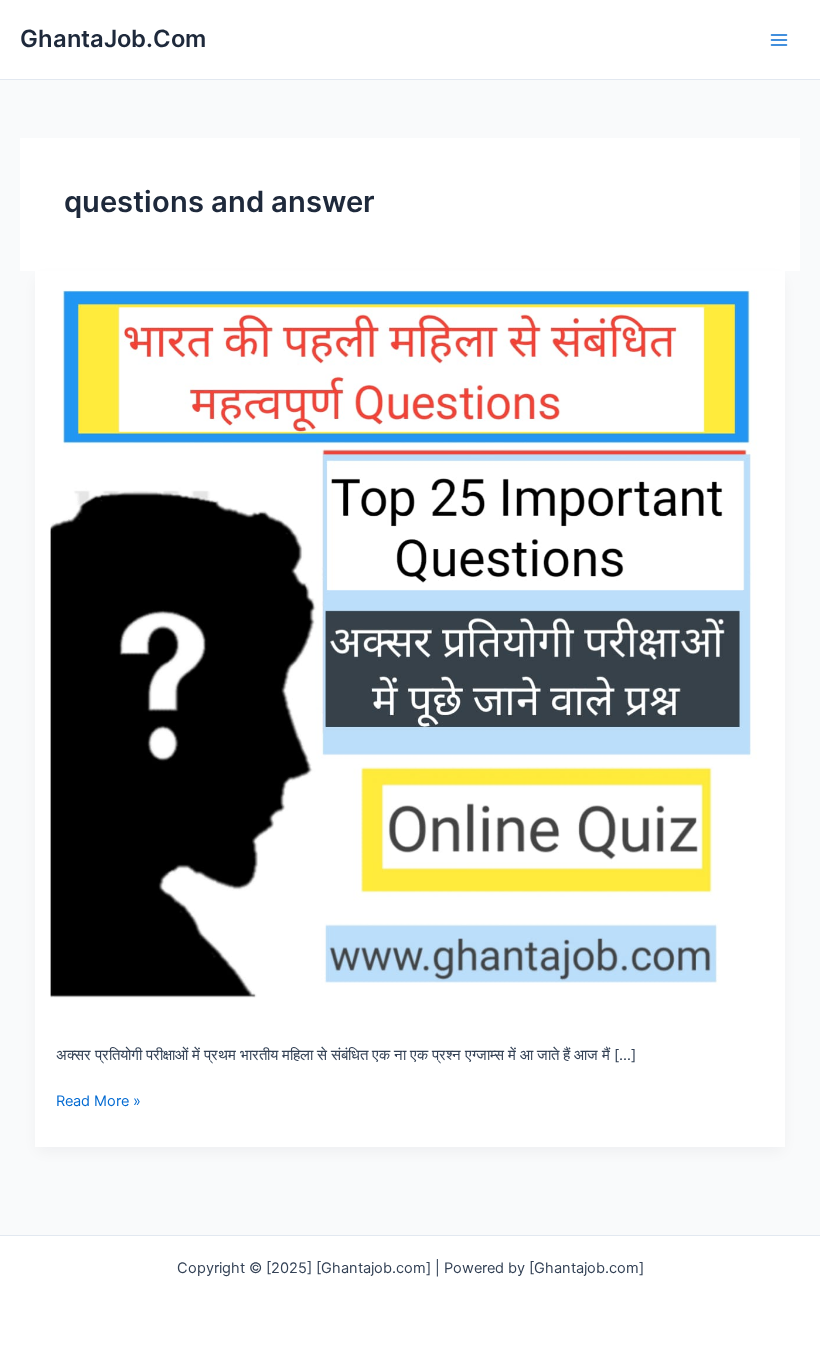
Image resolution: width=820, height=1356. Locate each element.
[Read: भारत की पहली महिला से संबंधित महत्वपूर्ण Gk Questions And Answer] (410, 645)
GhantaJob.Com (113, 38)
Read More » (98, 1102)
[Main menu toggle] (779, 40)
